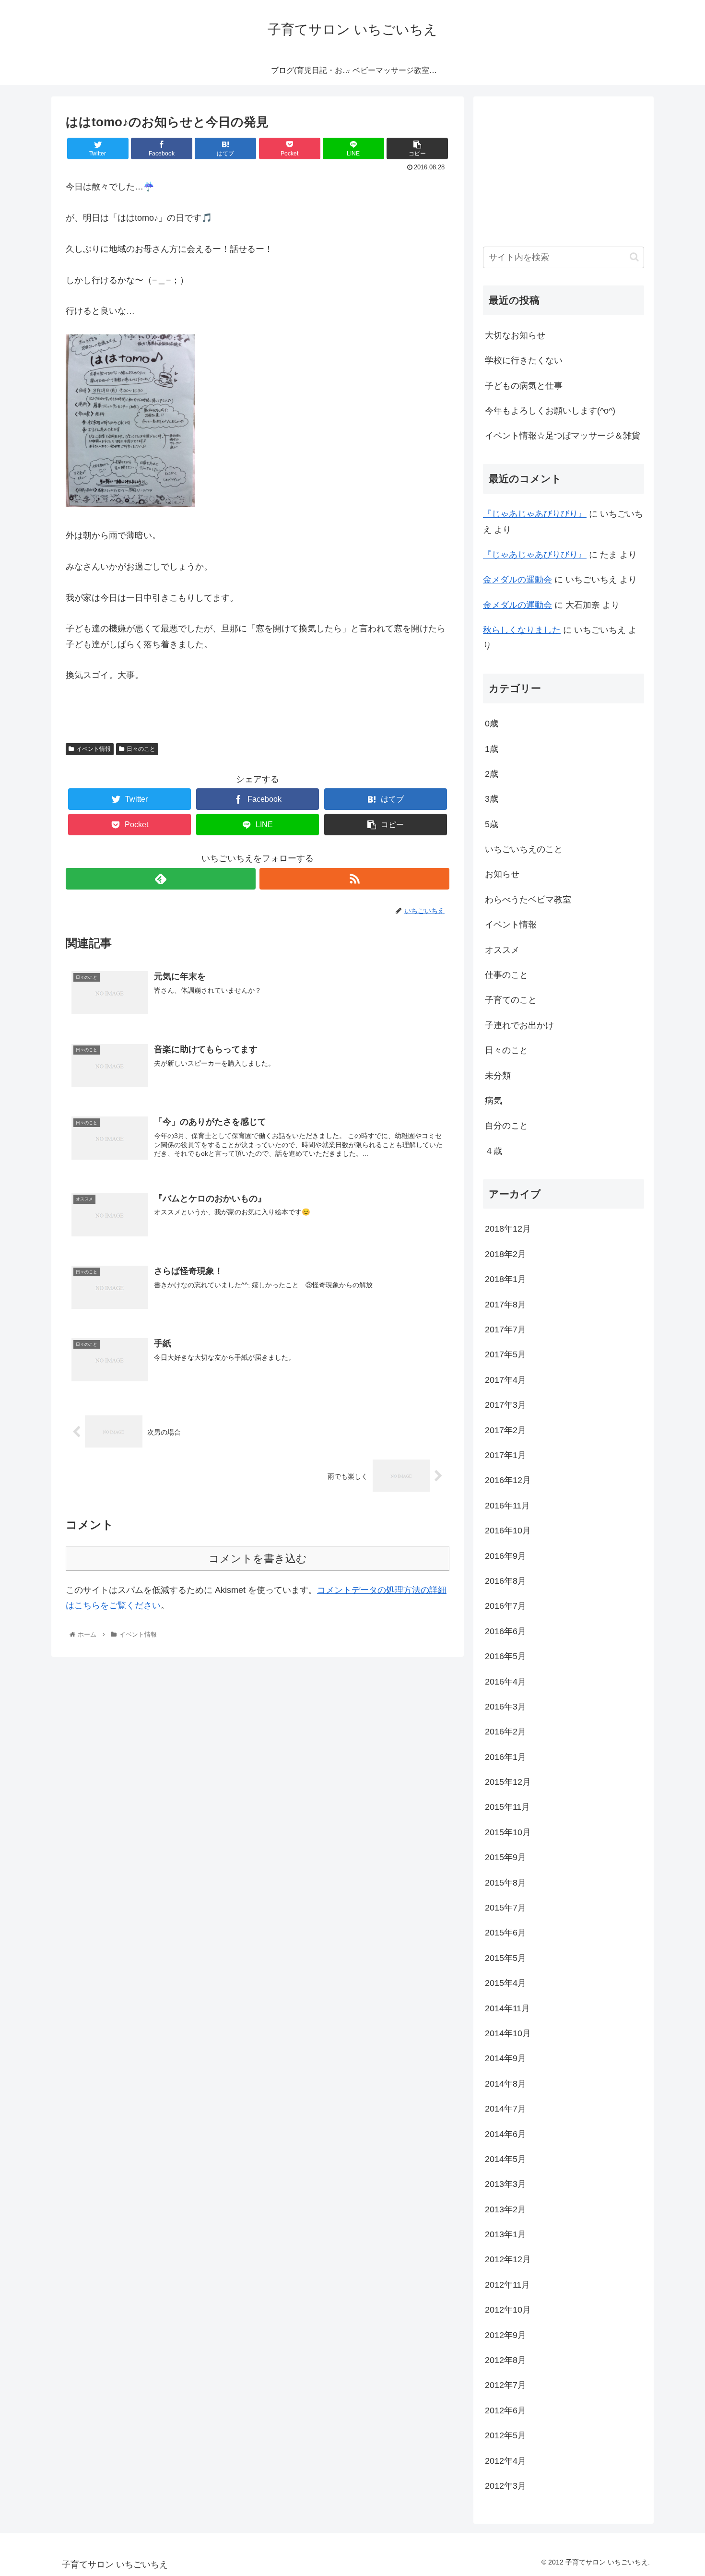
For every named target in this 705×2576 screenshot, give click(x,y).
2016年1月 (505, 1757)
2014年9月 (505, 2058)
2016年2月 (505, 1732)
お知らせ (502, 874)
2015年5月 (505, 1958)
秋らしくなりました (522, 630)
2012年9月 (505, 2335)
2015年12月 (508, 1782)
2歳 (492, 774)
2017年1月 (505, 1455)
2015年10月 (508, 1832)
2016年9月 (505, 1556)
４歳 (493, 1151)
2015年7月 (505, 1908)
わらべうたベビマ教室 (528, 900)
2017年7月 (505, 1330)
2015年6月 (505, 1933)
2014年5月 (505, 2159)
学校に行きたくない (524, 360)
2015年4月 (505, 1983)
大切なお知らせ (515, 335)
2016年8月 (505, 1581)
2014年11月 (507, 2008)
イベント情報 (94, 749)
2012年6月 (505, 2410)
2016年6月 (505, 1631)
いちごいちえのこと (524, 849)
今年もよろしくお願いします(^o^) (550, 411)
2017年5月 (505, 1354)
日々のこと (141, 749)
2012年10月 (508, 2310)
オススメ (502, 950)
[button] (634, 257)
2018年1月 (505, 1279)
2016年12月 (508, 1480)
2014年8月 (505, 2084)
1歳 (492, 749)
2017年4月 (505, 1380)
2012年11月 (507, 2285)
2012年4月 (505, 2461)
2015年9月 (505, 1857)
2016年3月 (505, 1707)
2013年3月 (505, 2184)
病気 (493, 1101)
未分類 (498, 1076)
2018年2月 (505, 1254)
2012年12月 (508, 2259)
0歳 (492, 724)
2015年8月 (505, 1883)
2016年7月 (505, 1606)
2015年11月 (507, 1807)
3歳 (492, 799)
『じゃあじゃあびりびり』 (535, 514)
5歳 (492, 824)
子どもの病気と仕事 (524, 386)
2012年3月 (505, 2486)
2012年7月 (505, 2385)
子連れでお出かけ (519, 1025)
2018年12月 (508, 1229)
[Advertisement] (548, 166)
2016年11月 (507, 1506)
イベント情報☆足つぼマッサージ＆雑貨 (563, 436)
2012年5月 (505, 2435)
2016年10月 (508, 1531)
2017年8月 (505, 1305)
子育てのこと (511, 1000)
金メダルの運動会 (517, 580)
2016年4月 (505, 1682)
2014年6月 (505, 2134)
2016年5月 (505, 1656)
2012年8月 (505, 2360)
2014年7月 (505, 2109)
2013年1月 (505, 2234)
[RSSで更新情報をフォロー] (354, 879)
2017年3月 (505, 1405)
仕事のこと (506, 975)
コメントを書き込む (258, 1559)
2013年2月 (505, 2209)
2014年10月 (508, 2033)
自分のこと (506, 1126)
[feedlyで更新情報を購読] (161, 879)
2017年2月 (505, 1430)
